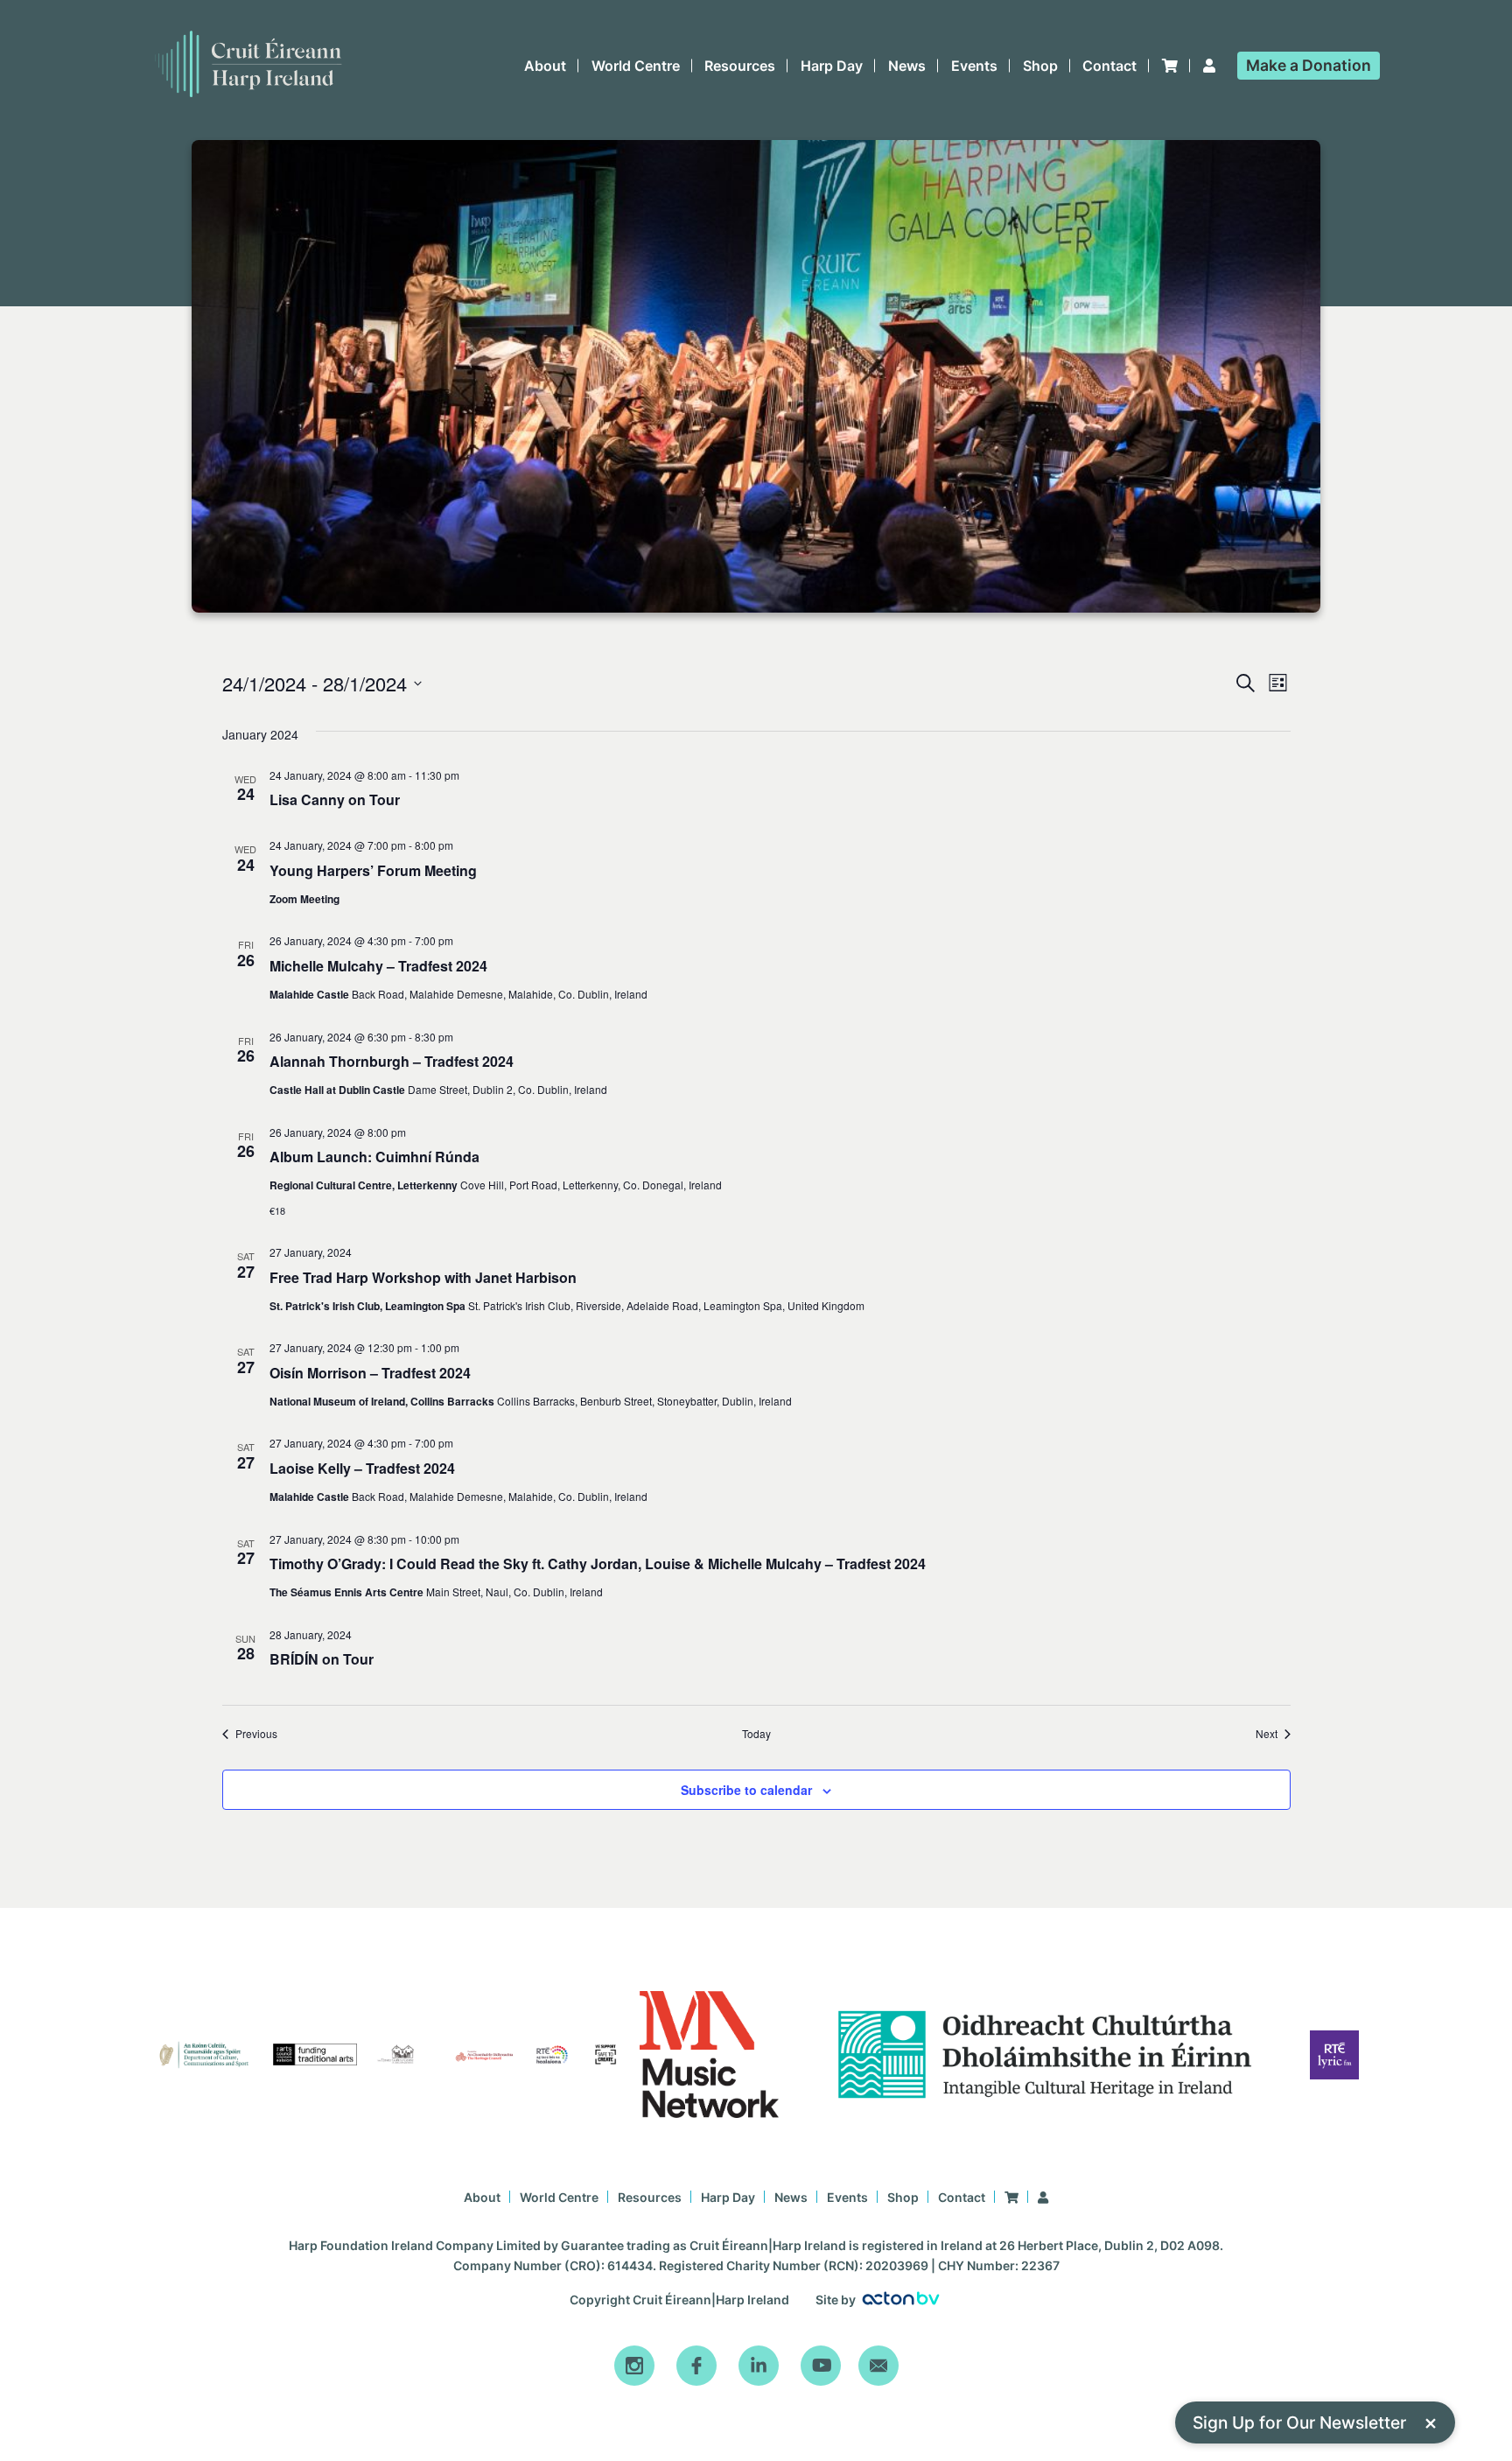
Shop (1040, 66)
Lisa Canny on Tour (458, 960)
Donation (1309, 65)
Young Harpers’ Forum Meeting (517, 1092)
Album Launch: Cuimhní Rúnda (519, 1639)
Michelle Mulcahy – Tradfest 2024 (525, 1274)
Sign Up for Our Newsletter (1315, 2422)
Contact (1109, 66)
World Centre (636, 66)
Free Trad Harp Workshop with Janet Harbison (591, 1849)
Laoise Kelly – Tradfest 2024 (499, 2254)
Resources (740, 66)
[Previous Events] (252, 799)
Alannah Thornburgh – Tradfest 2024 (543, 1456)
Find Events (1136, 725)
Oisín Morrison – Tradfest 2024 (513, 2051)
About (545, 66)
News (907, 66)
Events (974, 66)
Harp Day (832, 66)
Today (338, 798)
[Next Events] (286, 799)
